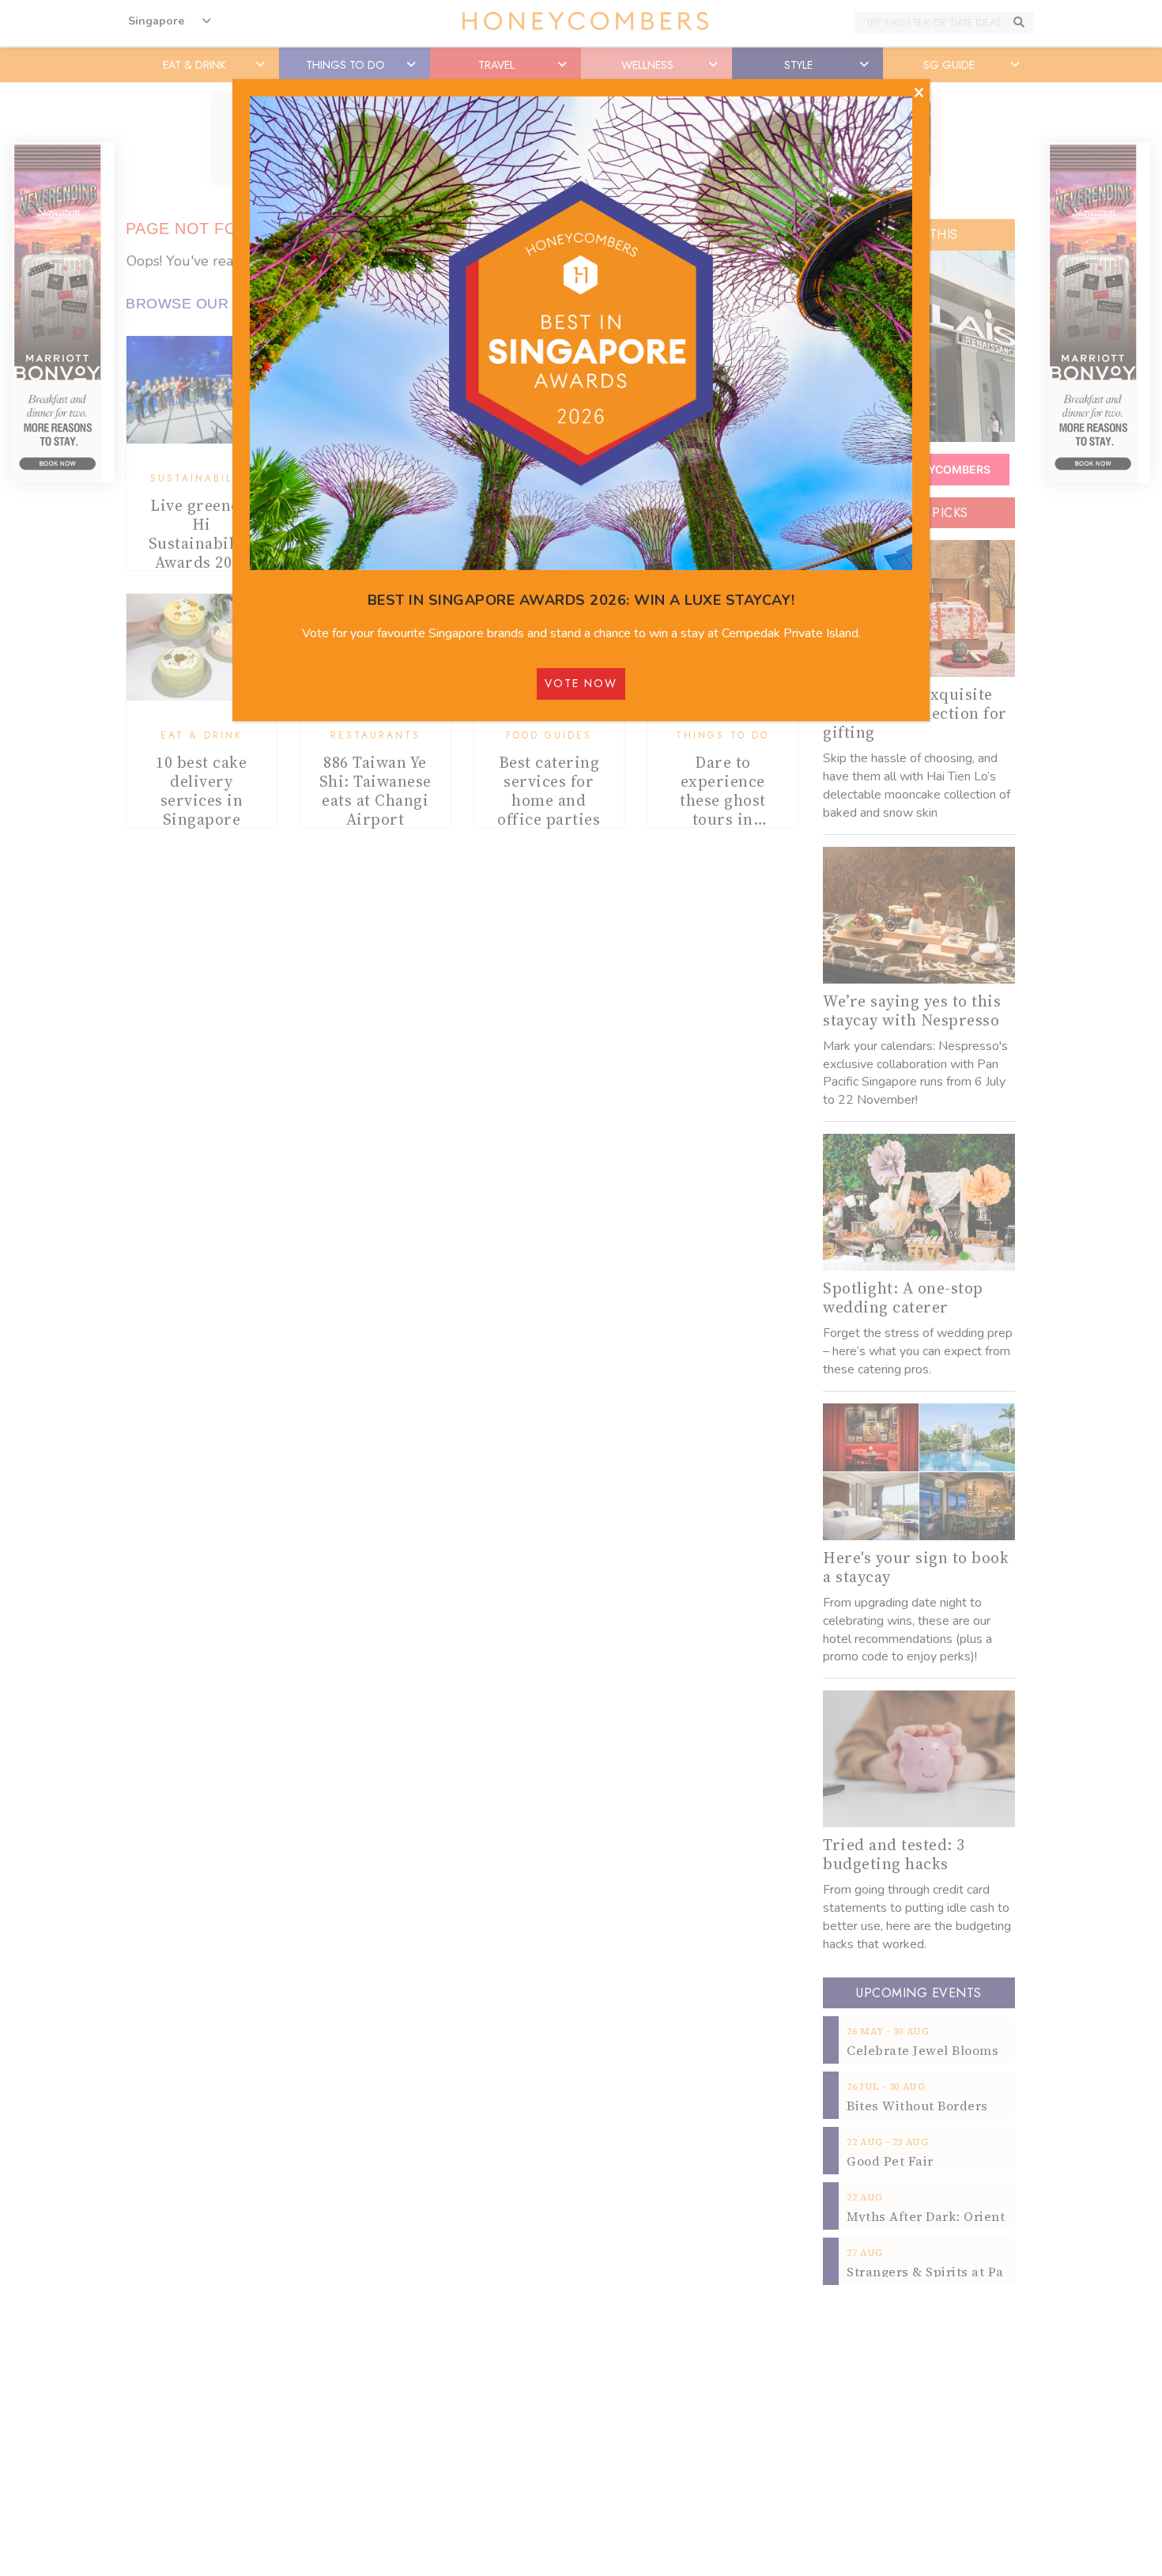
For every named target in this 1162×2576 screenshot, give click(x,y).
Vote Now (581, 683)
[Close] (919, 93)
